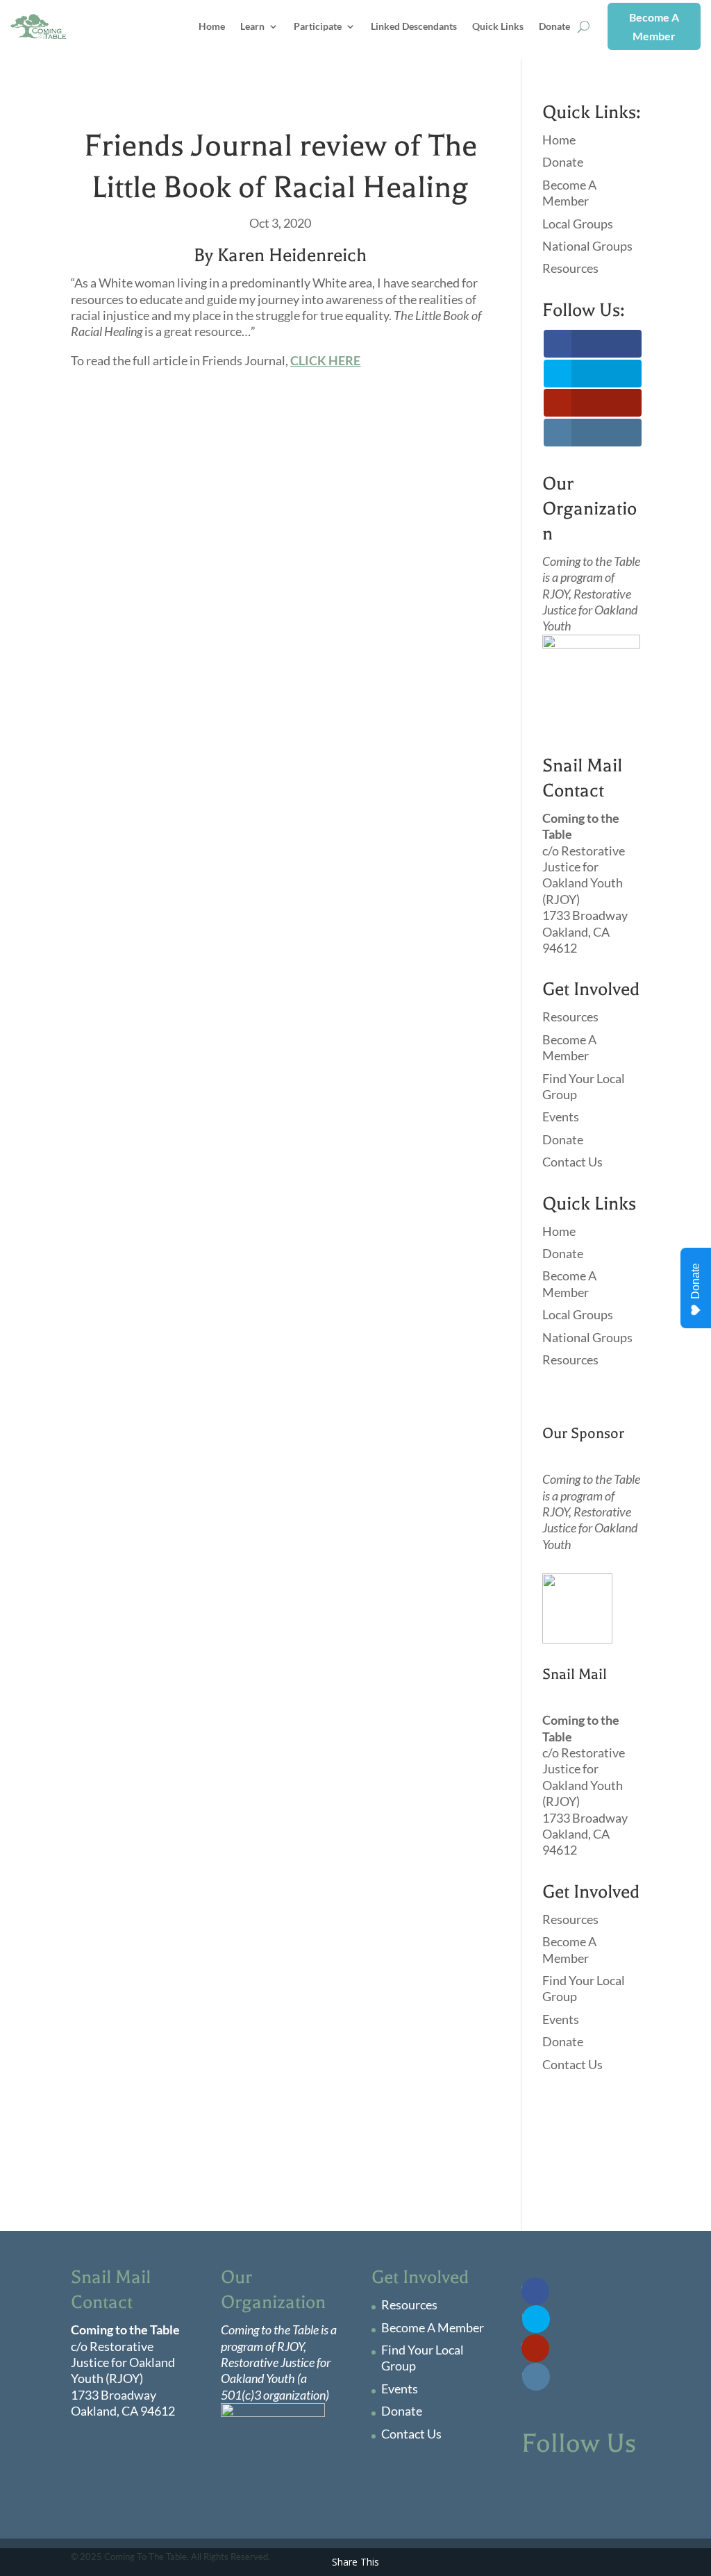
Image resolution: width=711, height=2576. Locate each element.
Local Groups (578, 224)
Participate (318, 26)
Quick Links (498, 26)
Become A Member (654, 26)
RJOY (555, 594)
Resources (570, 268)
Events (561, 1116)
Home (212, 26)
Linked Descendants (414, 26)
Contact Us (572, 1162)
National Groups (587, 246)
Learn (252, 26)
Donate (554, 26)
